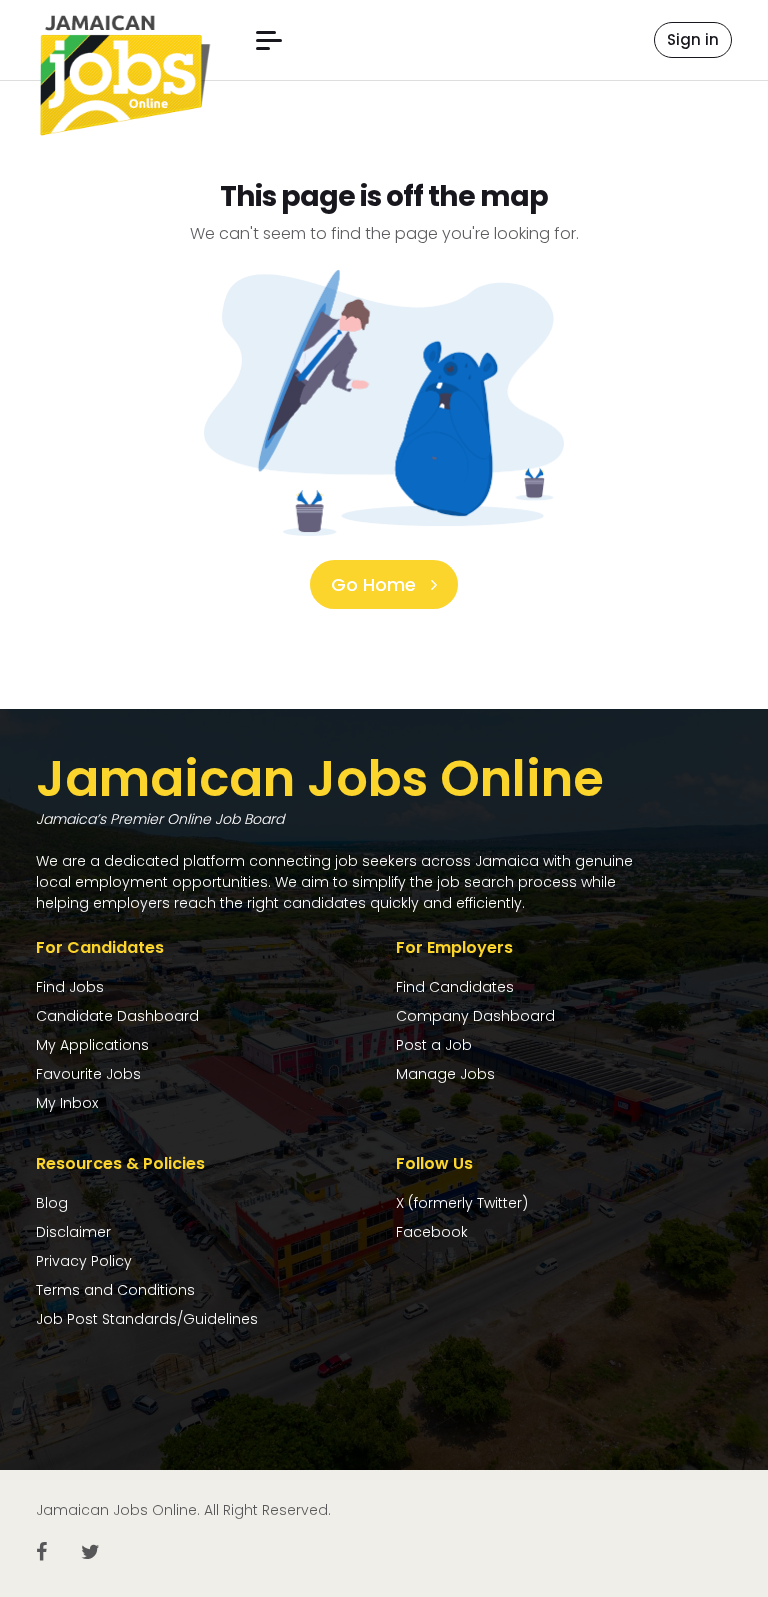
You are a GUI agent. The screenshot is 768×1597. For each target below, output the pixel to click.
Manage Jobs (445, 1074)
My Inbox (67, 1103)
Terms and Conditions (115, 1290)
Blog (52, 1203)
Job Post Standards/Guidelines (147, 1319)
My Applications (92, 1045)
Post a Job (434, 1045)
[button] (269, 40)
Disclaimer (73, 1232)
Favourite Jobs (88, 1074)
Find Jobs (70, 987)
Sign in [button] (693, 39)
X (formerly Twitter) (462, 1203)
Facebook (432, 1232)
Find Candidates (455, 987)
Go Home (376, 584)
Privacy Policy (84, 1261)
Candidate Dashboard (117, 1016)
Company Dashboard (475, 1016)
